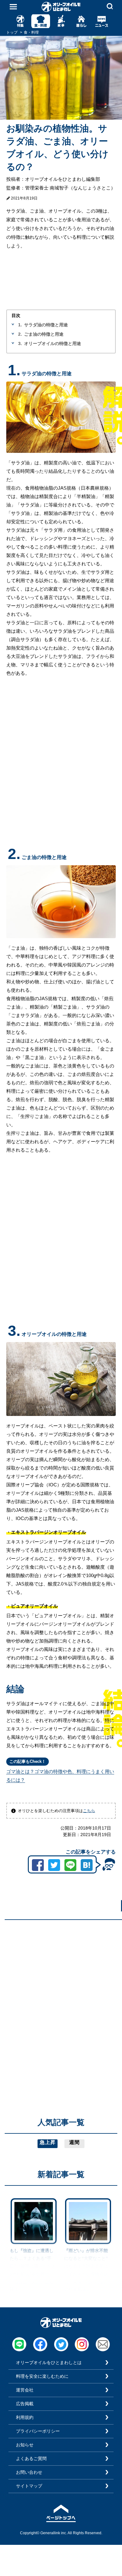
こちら (89, 1811)
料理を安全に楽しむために (42, 2376)
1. (20, 325)
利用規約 (25, 2417)
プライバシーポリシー (38, 2431)
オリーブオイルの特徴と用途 (53, 343)
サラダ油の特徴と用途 (46, 325)
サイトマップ (29, 2486)
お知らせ (25, 2445)
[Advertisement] (61, 1985)
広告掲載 (25, 2404)
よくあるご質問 (31, 2458)
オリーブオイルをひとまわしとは (49, 2363)
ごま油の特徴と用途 (44, 334)
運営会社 (25, 2390)
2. (20, 334)
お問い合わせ (29, 2472)
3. (20, 343)
